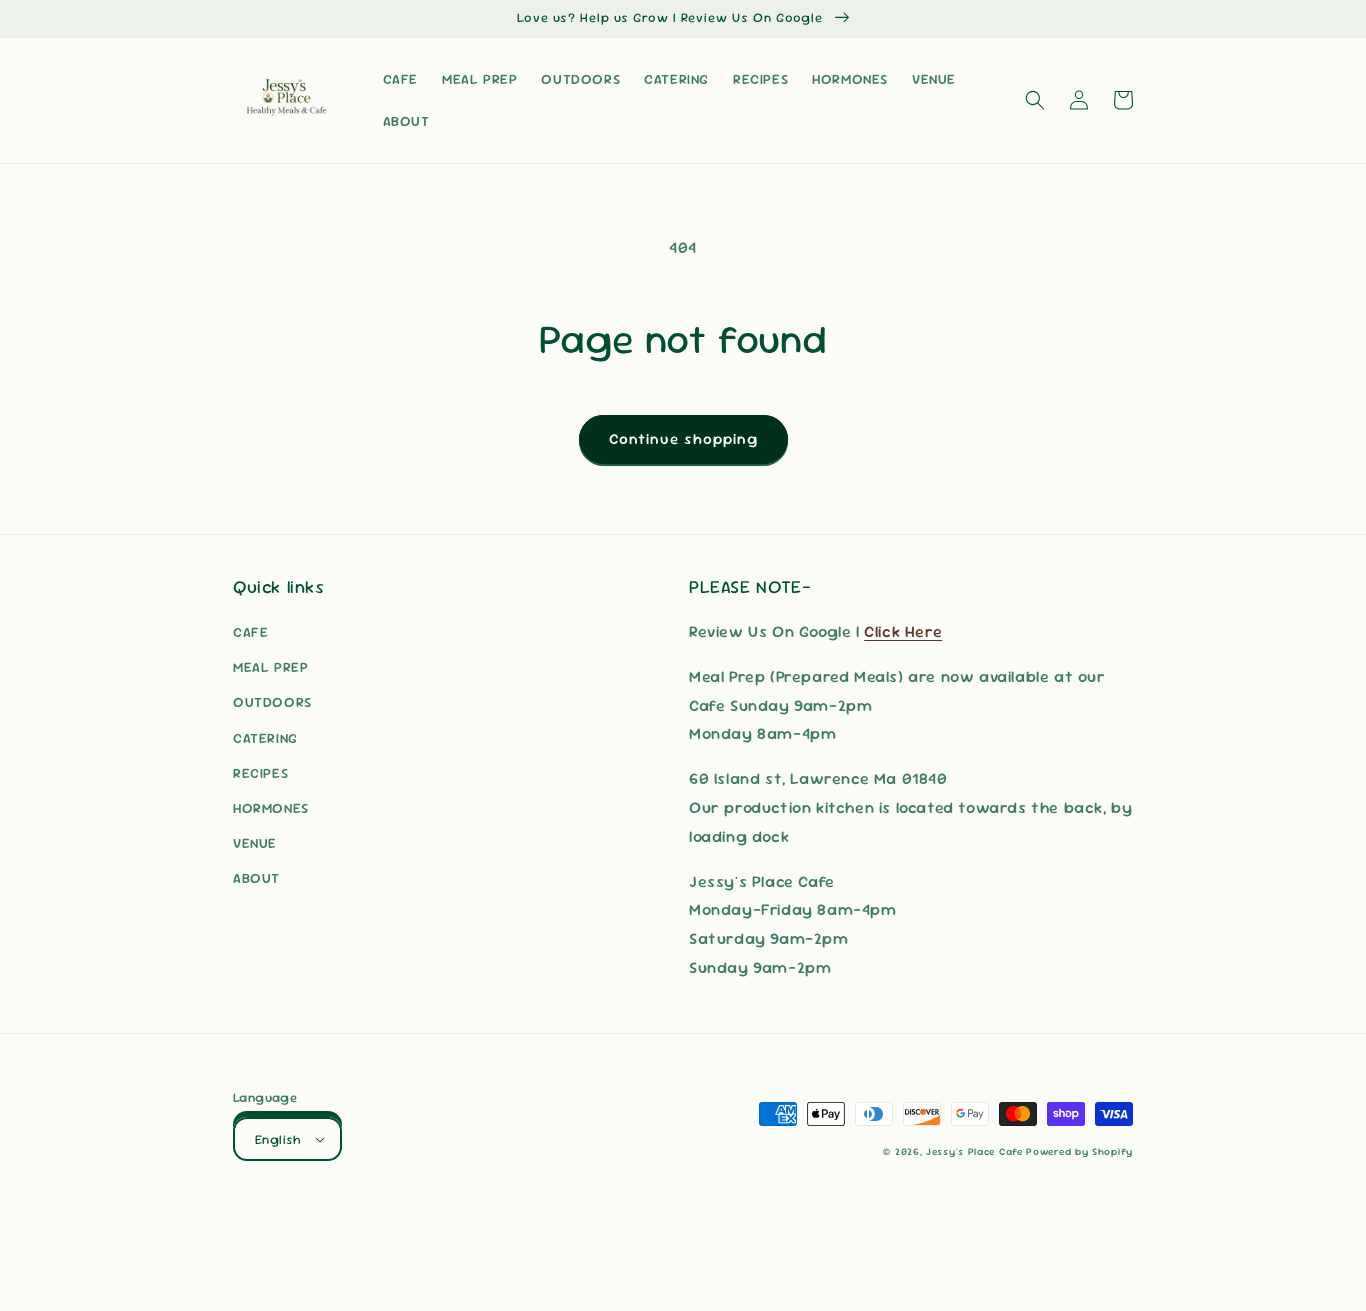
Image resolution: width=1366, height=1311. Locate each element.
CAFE (250, 632)
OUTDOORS (272, 702)
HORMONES (271, 808)
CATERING (265, 738)
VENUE (255, 843)
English (278, 1139)
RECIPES (260, 773)
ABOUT (256, 878)
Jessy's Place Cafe (976, 1151)
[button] (1035, 100)
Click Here (903, 631)
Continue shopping (683, 438)
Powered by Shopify (1079, 1151)
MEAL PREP (270, 667)
